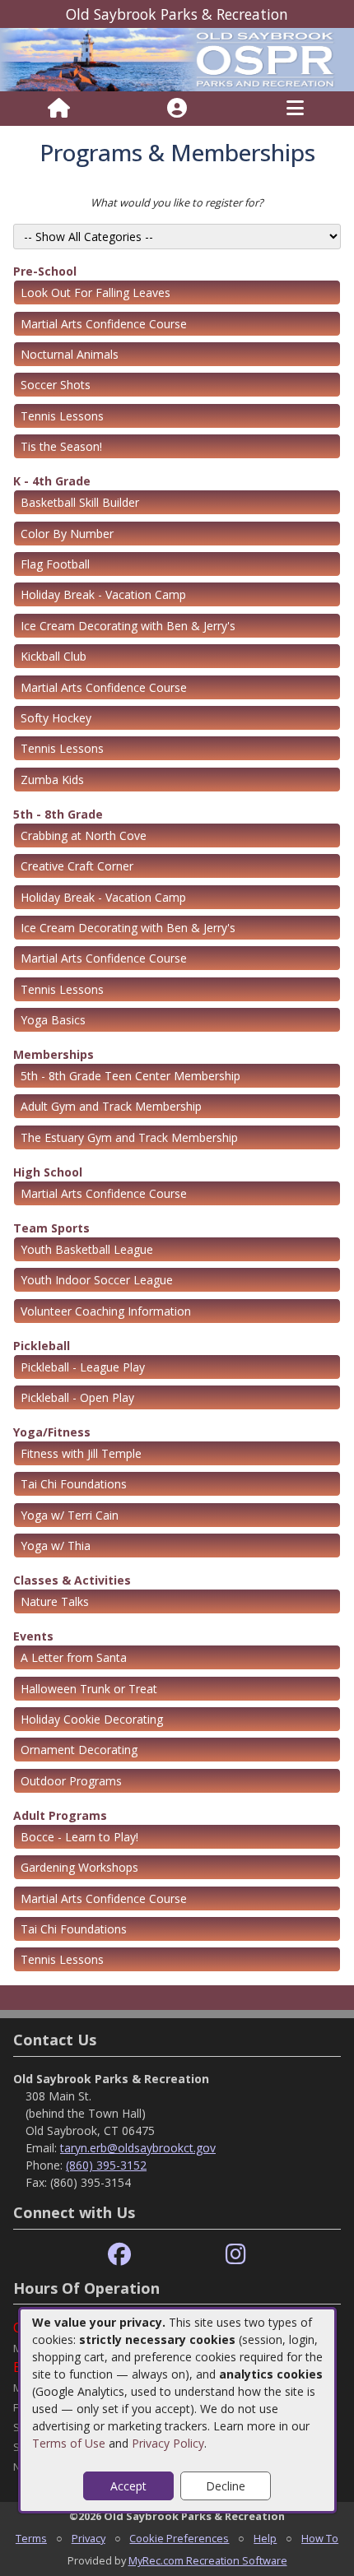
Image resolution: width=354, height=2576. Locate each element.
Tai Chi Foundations (74, 1484)
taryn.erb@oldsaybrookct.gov (138, 2148)
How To (320, 2538)
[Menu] (295, 109)
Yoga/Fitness (52, 1432)
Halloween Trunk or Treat (89, 1689)
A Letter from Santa (74, 1657)
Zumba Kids (52, 780)
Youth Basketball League (87, 1249)
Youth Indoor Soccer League (97, 1280)
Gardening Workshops (79, 1867)
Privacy (88, 2538)
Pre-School (45, 271)
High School (48, 1172)
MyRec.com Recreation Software (208, 2560)
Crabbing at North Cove (84, 835)
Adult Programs (60, 1815)
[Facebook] (119, 2255)
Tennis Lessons (62, 416)
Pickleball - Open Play (77, 1397)
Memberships (54, 1054)
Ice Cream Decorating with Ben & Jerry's (128, 626)
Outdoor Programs (71, 1781)
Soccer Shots (56, 385)
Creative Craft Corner (77, 866)
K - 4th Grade (52, 481)
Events (33, 1636)
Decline (226, 2486)
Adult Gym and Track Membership (111, 1106)
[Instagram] (236, 2255)
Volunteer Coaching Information (106, 1311)
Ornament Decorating (79, 1750)
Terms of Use (69, 2443)
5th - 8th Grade (58, 814)
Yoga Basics (53, 1020)
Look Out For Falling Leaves (95, 292)
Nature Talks (55, 1601)
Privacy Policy (168, 2443)
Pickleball (42, 1346)
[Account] (177, 109)
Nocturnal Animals (70, 354)
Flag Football (55, 564)
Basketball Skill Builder (80, 502)
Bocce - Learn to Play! (79, 1837)
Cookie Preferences (179, 2538)
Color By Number (67, 534)
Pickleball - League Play (83, 1367)
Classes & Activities (72, 1580)
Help (265, 2538)
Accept (128, 2486)
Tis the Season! (61, 446)
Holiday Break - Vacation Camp (103, 594)
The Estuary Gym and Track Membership (129, 1137)
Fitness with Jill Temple (81, 1453)
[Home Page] (59, 109)
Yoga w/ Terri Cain (70, 1515)
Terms (31, 2538)
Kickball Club (54, 656)
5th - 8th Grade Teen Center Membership (130, 1076)
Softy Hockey (56, 718)
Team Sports (51, 1228)
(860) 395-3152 (106, 2165)
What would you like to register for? (177, 202)
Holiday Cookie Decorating (92, 1719)
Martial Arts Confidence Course (104, 324)
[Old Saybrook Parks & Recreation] (177, 59)
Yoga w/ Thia (56, 1546)
